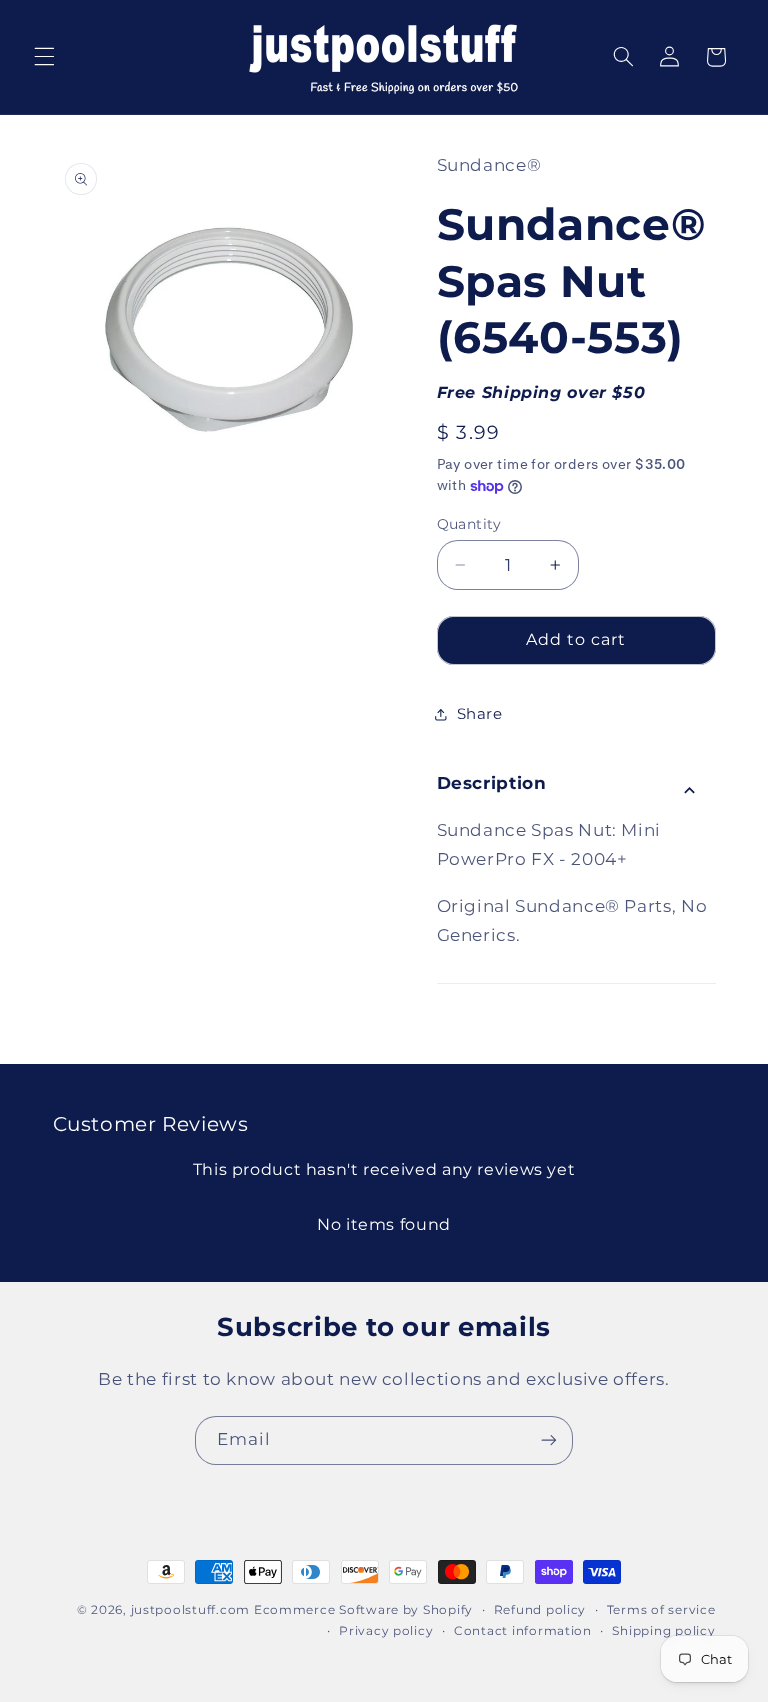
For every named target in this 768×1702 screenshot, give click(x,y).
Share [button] (480, 714)
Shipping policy (663, 1631)
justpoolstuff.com (191, 1610)
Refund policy (540, 1610)
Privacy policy (386, 1631)
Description (492, 783)
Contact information (523, 1631)
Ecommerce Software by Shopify (363, 1610)
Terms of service (661, 1610)
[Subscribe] (549, 1440)
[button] (44, 57)
